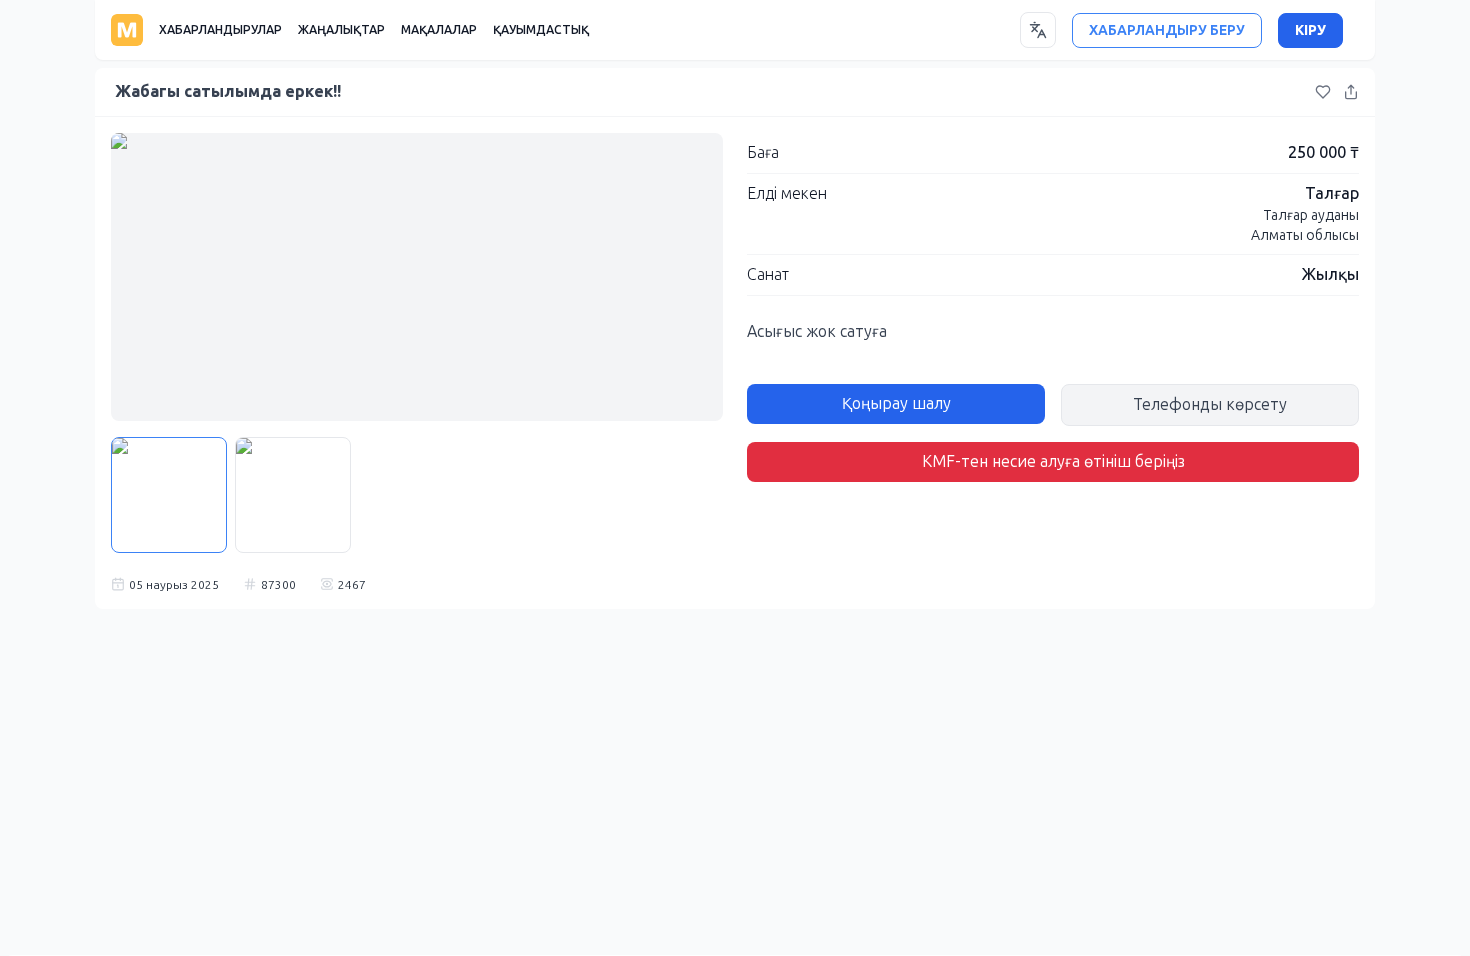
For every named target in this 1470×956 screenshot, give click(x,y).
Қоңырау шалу (896, 403)
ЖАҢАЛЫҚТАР (341, 30)
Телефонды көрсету (1210, 404)
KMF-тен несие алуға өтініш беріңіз (1053, 461)
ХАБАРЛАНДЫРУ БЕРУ (1167, 30)
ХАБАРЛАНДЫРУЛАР (220, 30)
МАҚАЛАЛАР (439, 30)
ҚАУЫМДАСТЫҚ (541, 30)
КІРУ (1310, 30)
